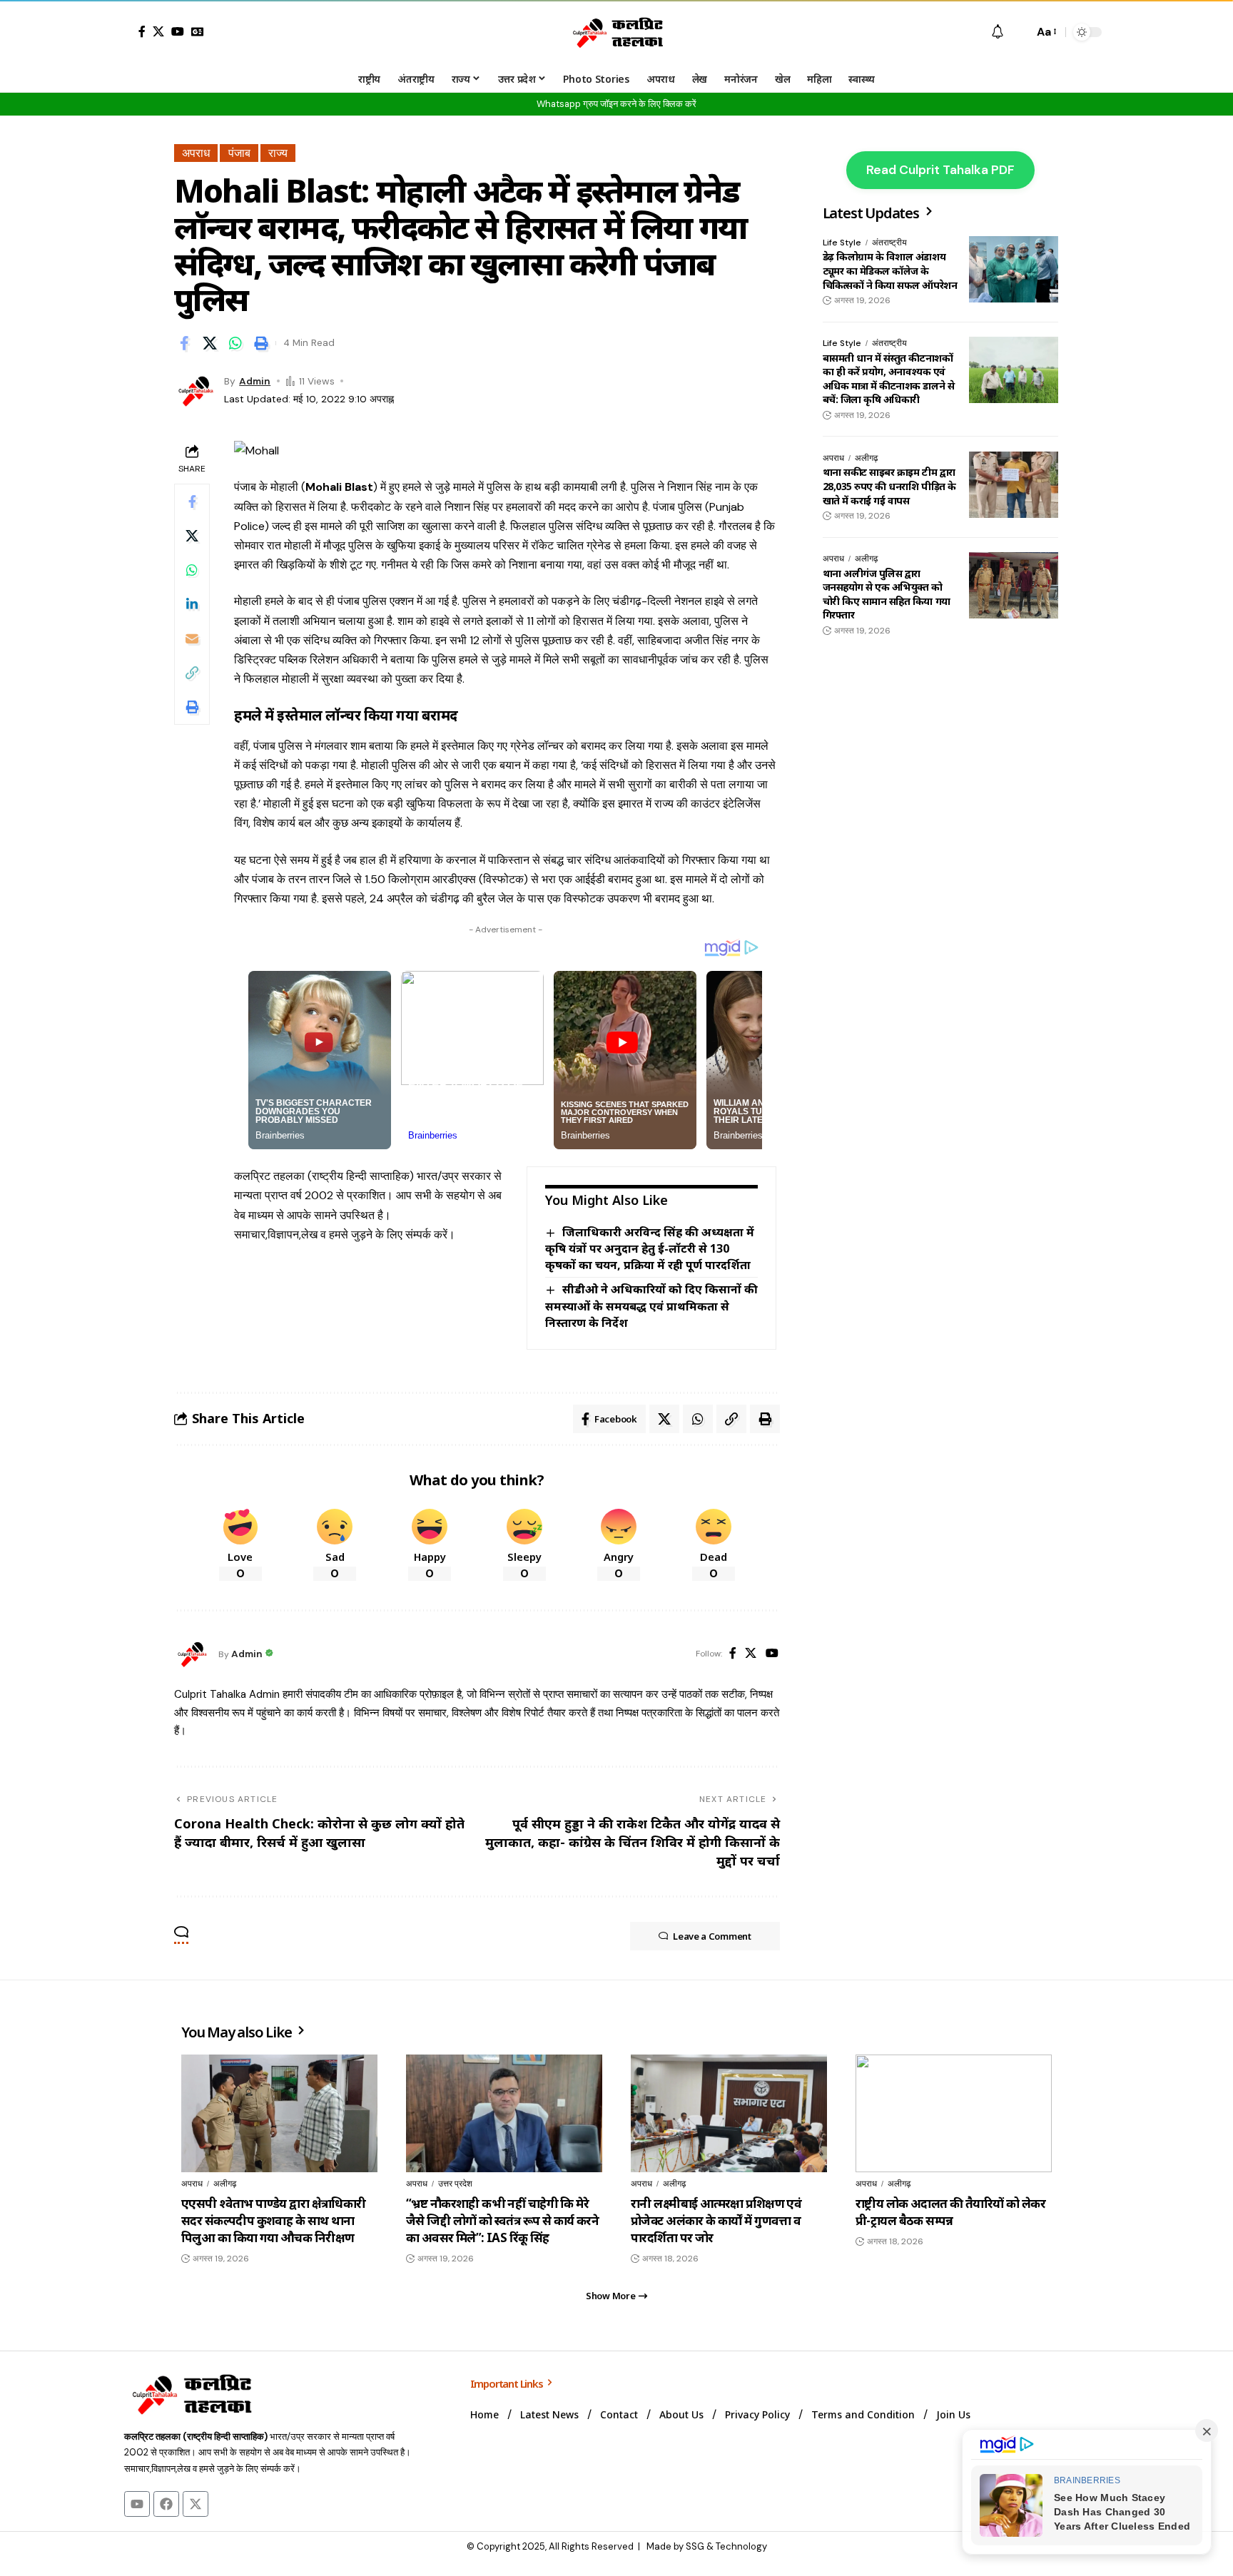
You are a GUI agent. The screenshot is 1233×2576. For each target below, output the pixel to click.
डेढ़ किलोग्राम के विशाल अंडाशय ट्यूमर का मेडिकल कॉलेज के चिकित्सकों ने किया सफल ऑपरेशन (890, 271)
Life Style (842, 243)
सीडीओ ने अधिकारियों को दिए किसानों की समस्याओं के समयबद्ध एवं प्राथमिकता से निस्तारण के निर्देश (651, 1305)
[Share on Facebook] (184, 343)
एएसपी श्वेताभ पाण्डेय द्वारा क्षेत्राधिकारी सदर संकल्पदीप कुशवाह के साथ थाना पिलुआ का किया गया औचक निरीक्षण (274, 2220)
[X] (158, 31)
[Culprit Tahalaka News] (616, 32)
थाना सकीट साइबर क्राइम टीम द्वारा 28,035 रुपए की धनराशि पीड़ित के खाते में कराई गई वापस (889, 487)
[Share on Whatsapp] (235, 343)
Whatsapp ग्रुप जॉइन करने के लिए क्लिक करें (616, 104)
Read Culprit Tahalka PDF (940, 170)
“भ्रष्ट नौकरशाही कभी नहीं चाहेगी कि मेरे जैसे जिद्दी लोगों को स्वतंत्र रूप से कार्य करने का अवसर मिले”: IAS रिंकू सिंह (502, 2220)
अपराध (196, 153)
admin (255, 381)
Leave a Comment (712, 1936)
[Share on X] (210, 343)
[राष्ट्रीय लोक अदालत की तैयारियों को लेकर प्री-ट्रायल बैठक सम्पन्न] (954, 2113)
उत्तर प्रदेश (455, 2184)
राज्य (278, 153)
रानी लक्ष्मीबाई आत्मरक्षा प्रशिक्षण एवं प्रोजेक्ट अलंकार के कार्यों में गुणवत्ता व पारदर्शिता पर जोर (716, 2220)
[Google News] (198, 31)
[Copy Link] (192, 673)
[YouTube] (178, 31)
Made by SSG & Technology (707, 2546)
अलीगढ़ (866, 458)
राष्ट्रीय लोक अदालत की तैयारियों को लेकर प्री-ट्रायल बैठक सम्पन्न (950, 2212)
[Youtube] (137, 2504)
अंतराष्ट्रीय (889, 243)
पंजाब (239, 153)
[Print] (261, 343)
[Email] (192, 638)
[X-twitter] (196, 2504)
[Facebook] (142, 31)
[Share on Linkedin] (192, 604)
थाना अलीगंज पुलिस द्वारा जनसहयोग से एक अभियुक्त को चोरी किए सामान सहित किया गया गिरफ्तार (887, 594)
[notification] (998, 32)
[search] (1019, 32)
